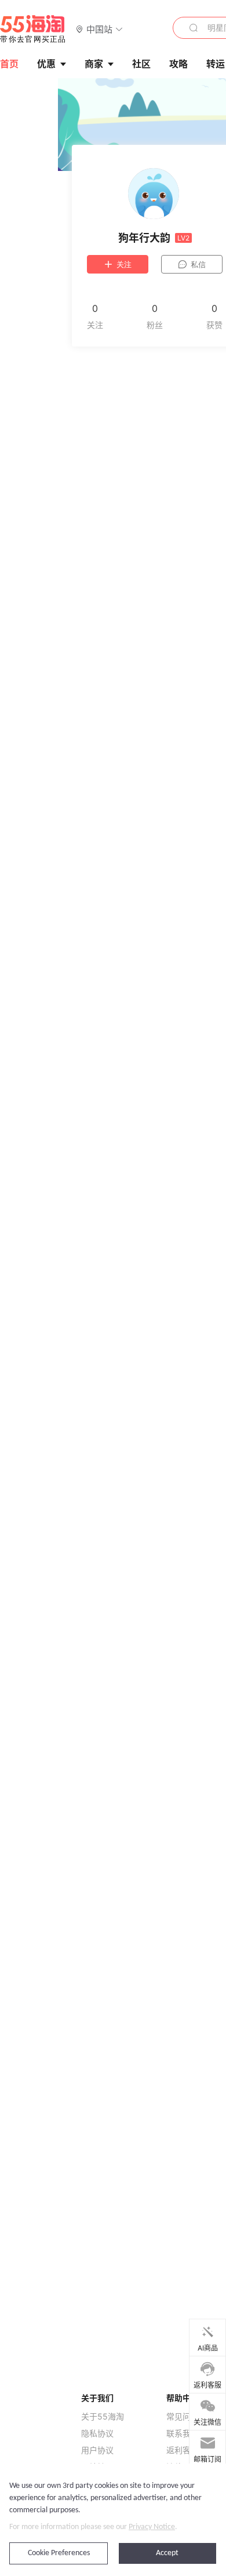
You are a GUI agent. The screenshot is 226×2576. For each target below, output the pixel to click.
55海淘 (33, 29)
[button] (99, 29)
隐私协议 (97, 2433)
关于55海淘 (103, 2417)
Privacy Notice (152, 2527)
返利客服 (183, 2450)
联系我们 (183, 2433)
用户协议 (97, 2450)
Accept (167, 2553)
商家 (94, 64)
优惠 (46, 64)
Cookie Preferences (59, 2553)
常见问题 (183, 2417)
